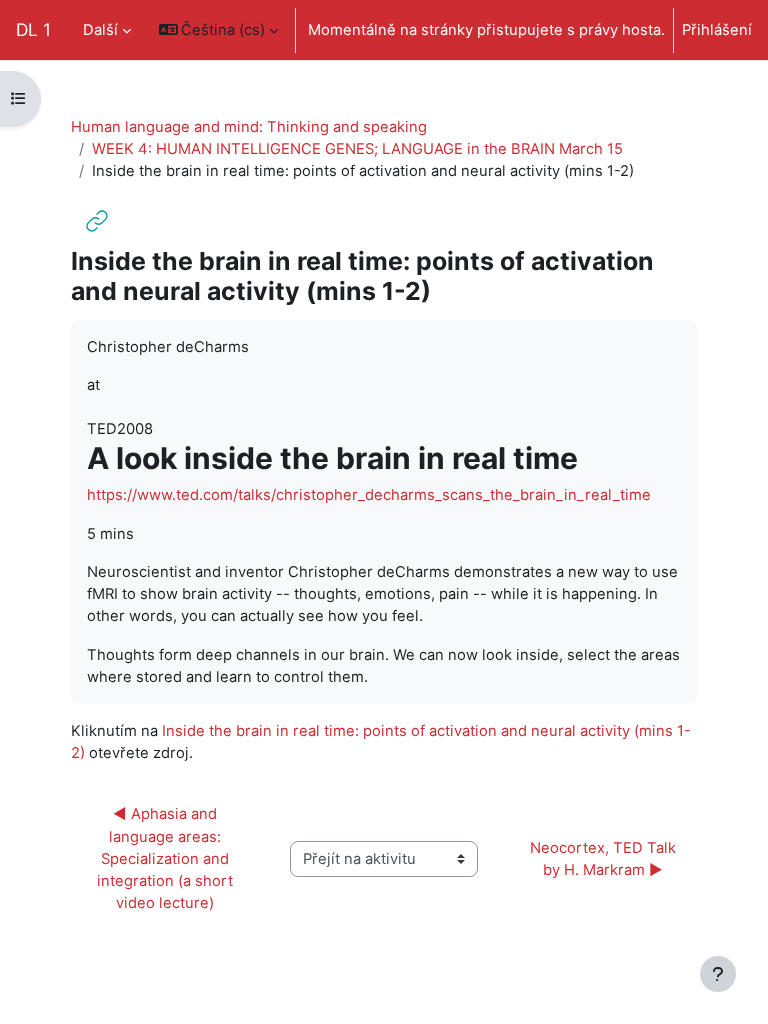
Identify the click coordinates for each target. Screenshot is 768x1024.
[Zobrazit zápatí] (718, 974)
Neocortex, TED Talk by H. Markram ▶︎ (605, 859)
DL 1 (33, 29)
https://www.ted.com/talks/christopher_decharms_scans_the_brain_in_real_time (369, 495)
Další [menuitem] (100, 30)
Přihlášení (717, 30)
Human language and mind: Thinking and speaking (249, 127)
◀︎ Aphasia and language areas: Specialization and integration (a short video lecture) (167, 858)
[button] (219, 30)
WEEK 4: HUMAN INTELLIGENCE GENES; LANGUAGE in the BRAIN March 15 (357, 149)
